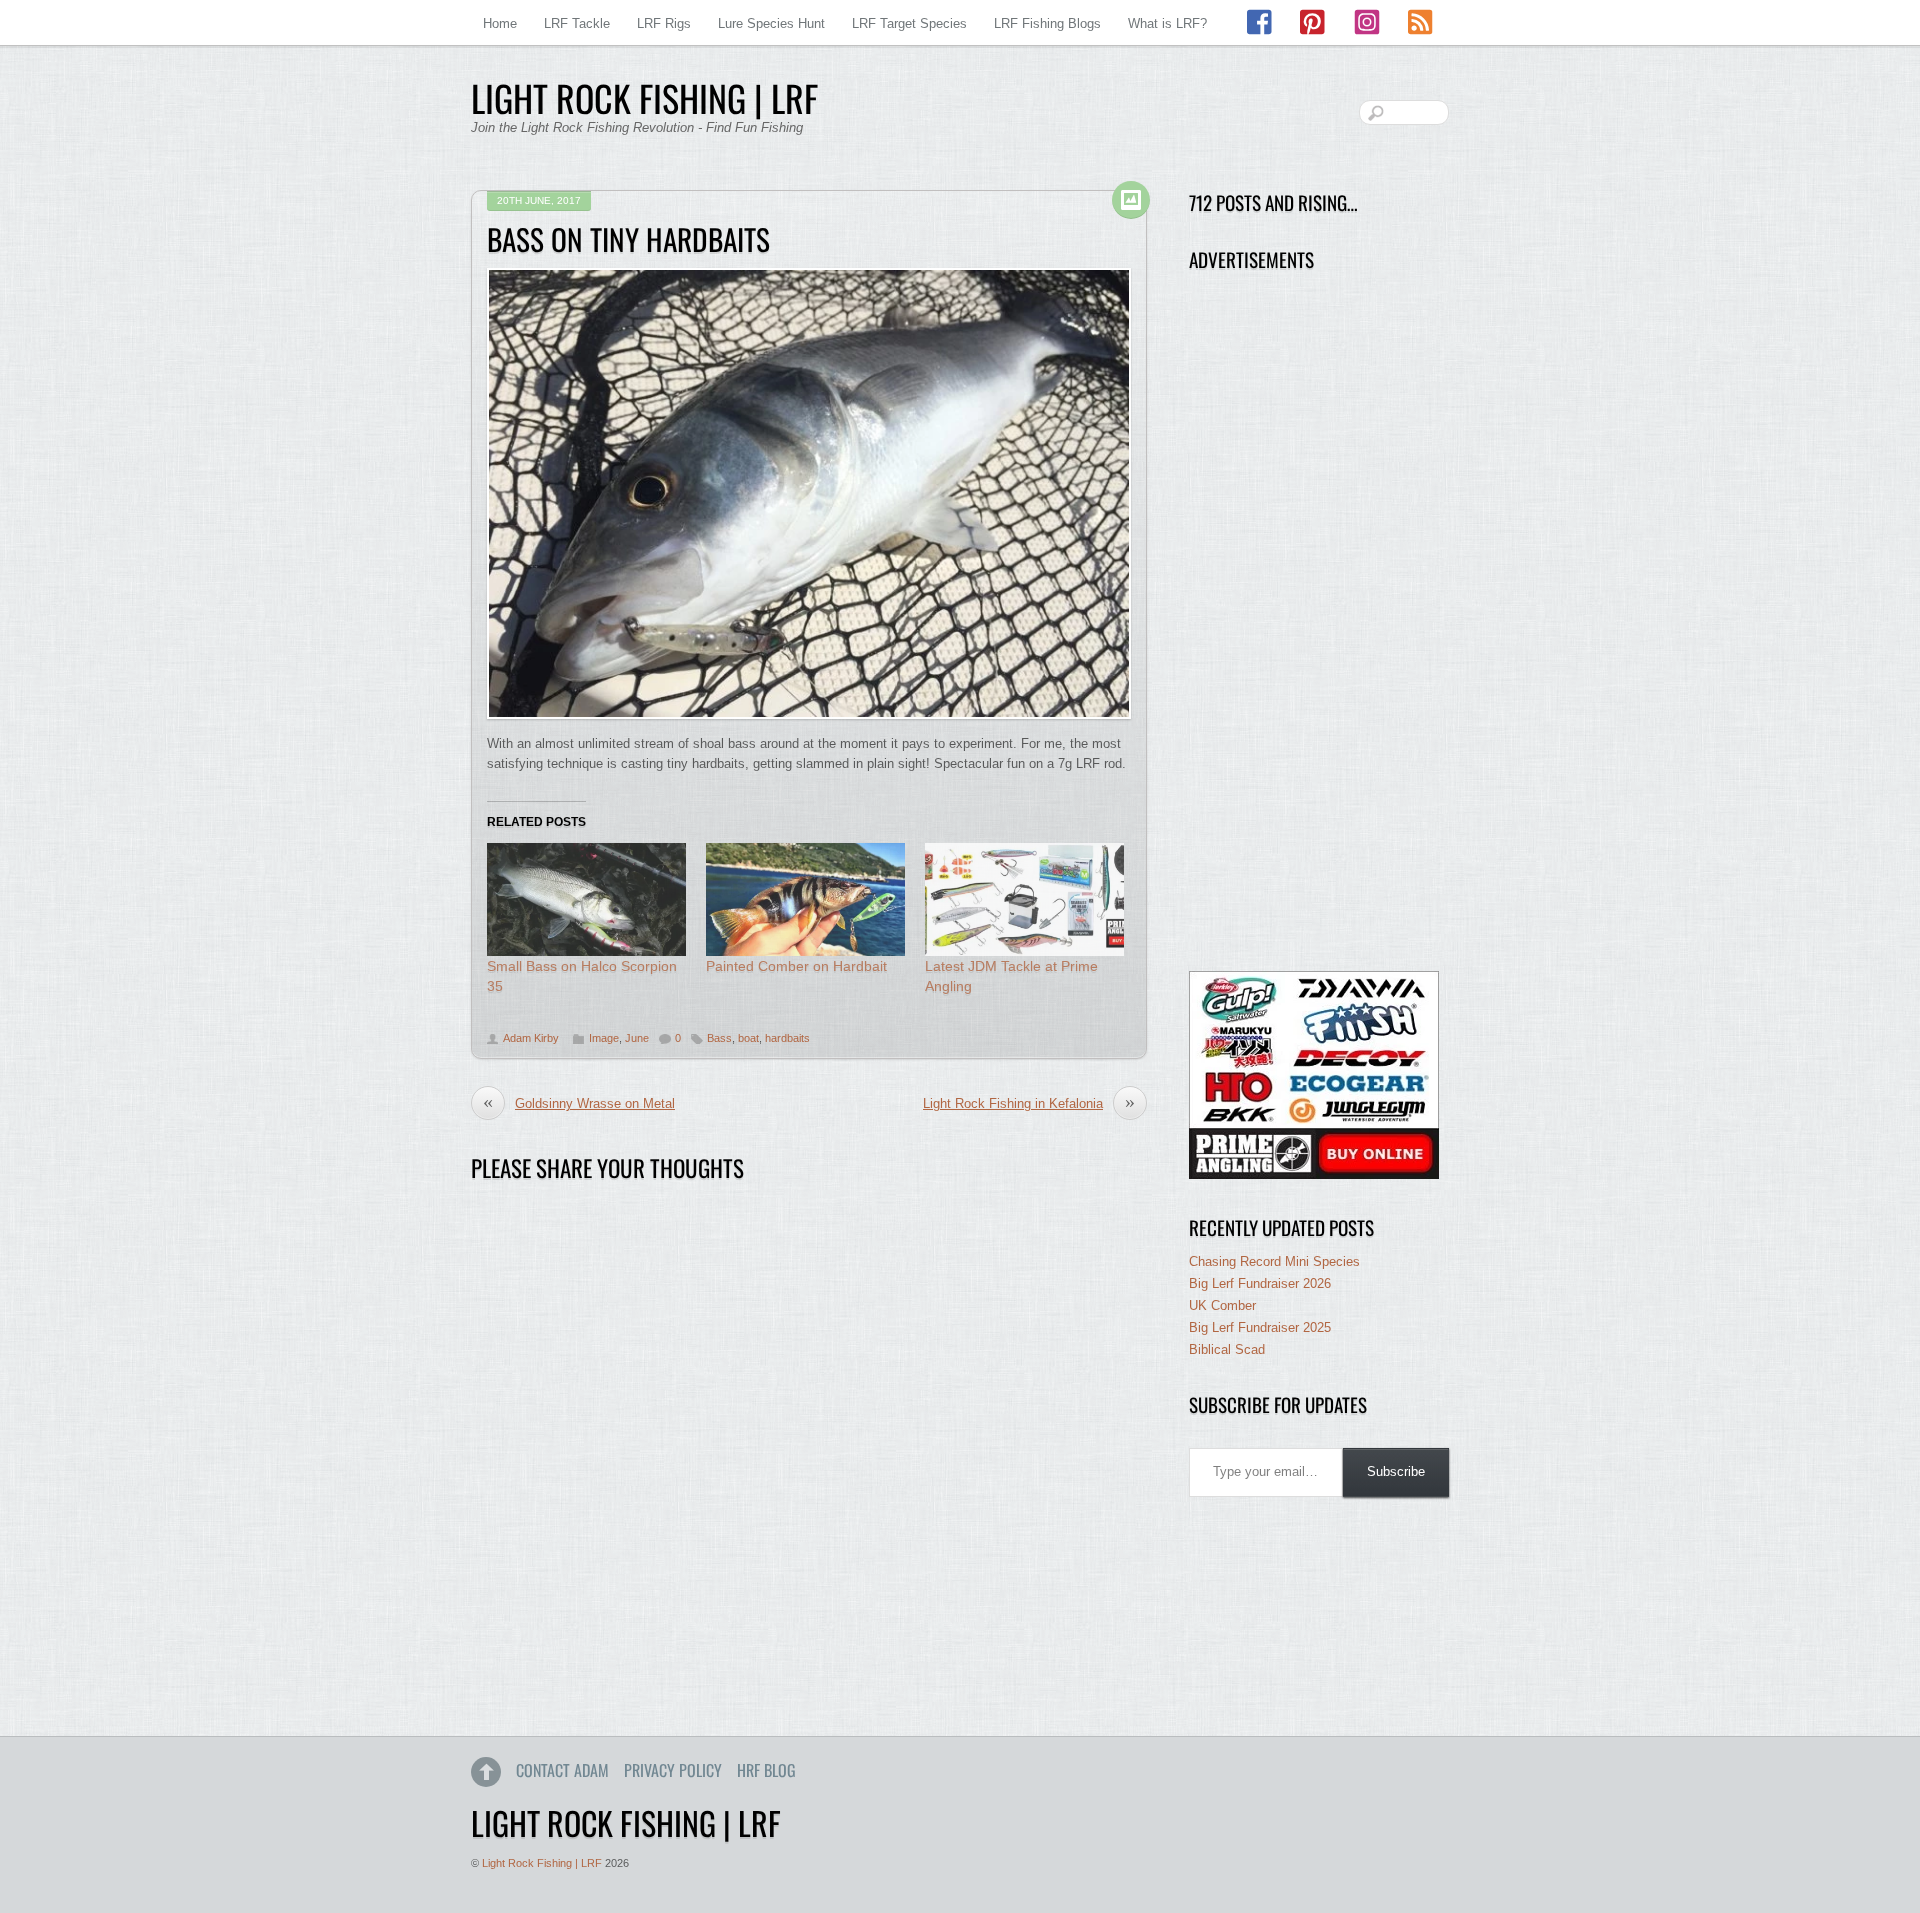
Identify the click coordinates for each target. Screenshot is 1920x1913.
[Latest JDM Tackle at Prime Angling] (1024, 900)
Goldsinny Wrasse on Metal (579, 1103)
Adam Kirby (531, 1038)
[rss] (1420, 22)
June (637, 1038)
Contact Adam (562, 1770)
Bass (719, 1038)
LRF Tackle (577, 23)
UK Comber (1222, 1305)
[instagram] (1367, 22)
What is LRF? (1167, 23)
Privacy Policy (673, 1770)
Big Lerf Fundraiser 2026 (1260, 1283)
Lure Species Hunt (771, 23)
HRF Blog (766, 1770)
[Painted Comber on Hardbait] (805, 900)
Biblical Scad (1227, 1349)
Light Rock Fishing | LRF (542, 1863)
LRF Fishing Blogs (1047, 23)
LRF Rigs (664, 23)
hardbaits (787, 1038)
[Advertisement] (1314, 622)
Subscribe (1396, 1471)
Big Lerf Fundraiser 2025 (1260, 1327)
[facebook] (1261, 22)
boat (748, 1038)
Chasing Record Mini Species (1274, 1261)
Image (604, 1038)
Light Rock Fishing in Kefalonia (1029, 1103)
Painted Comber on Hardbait (796, 966)
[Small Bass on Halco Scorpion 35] (586, 900)
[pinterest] (1314, 22)
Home (500, 23)
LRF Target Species (909, 23)
